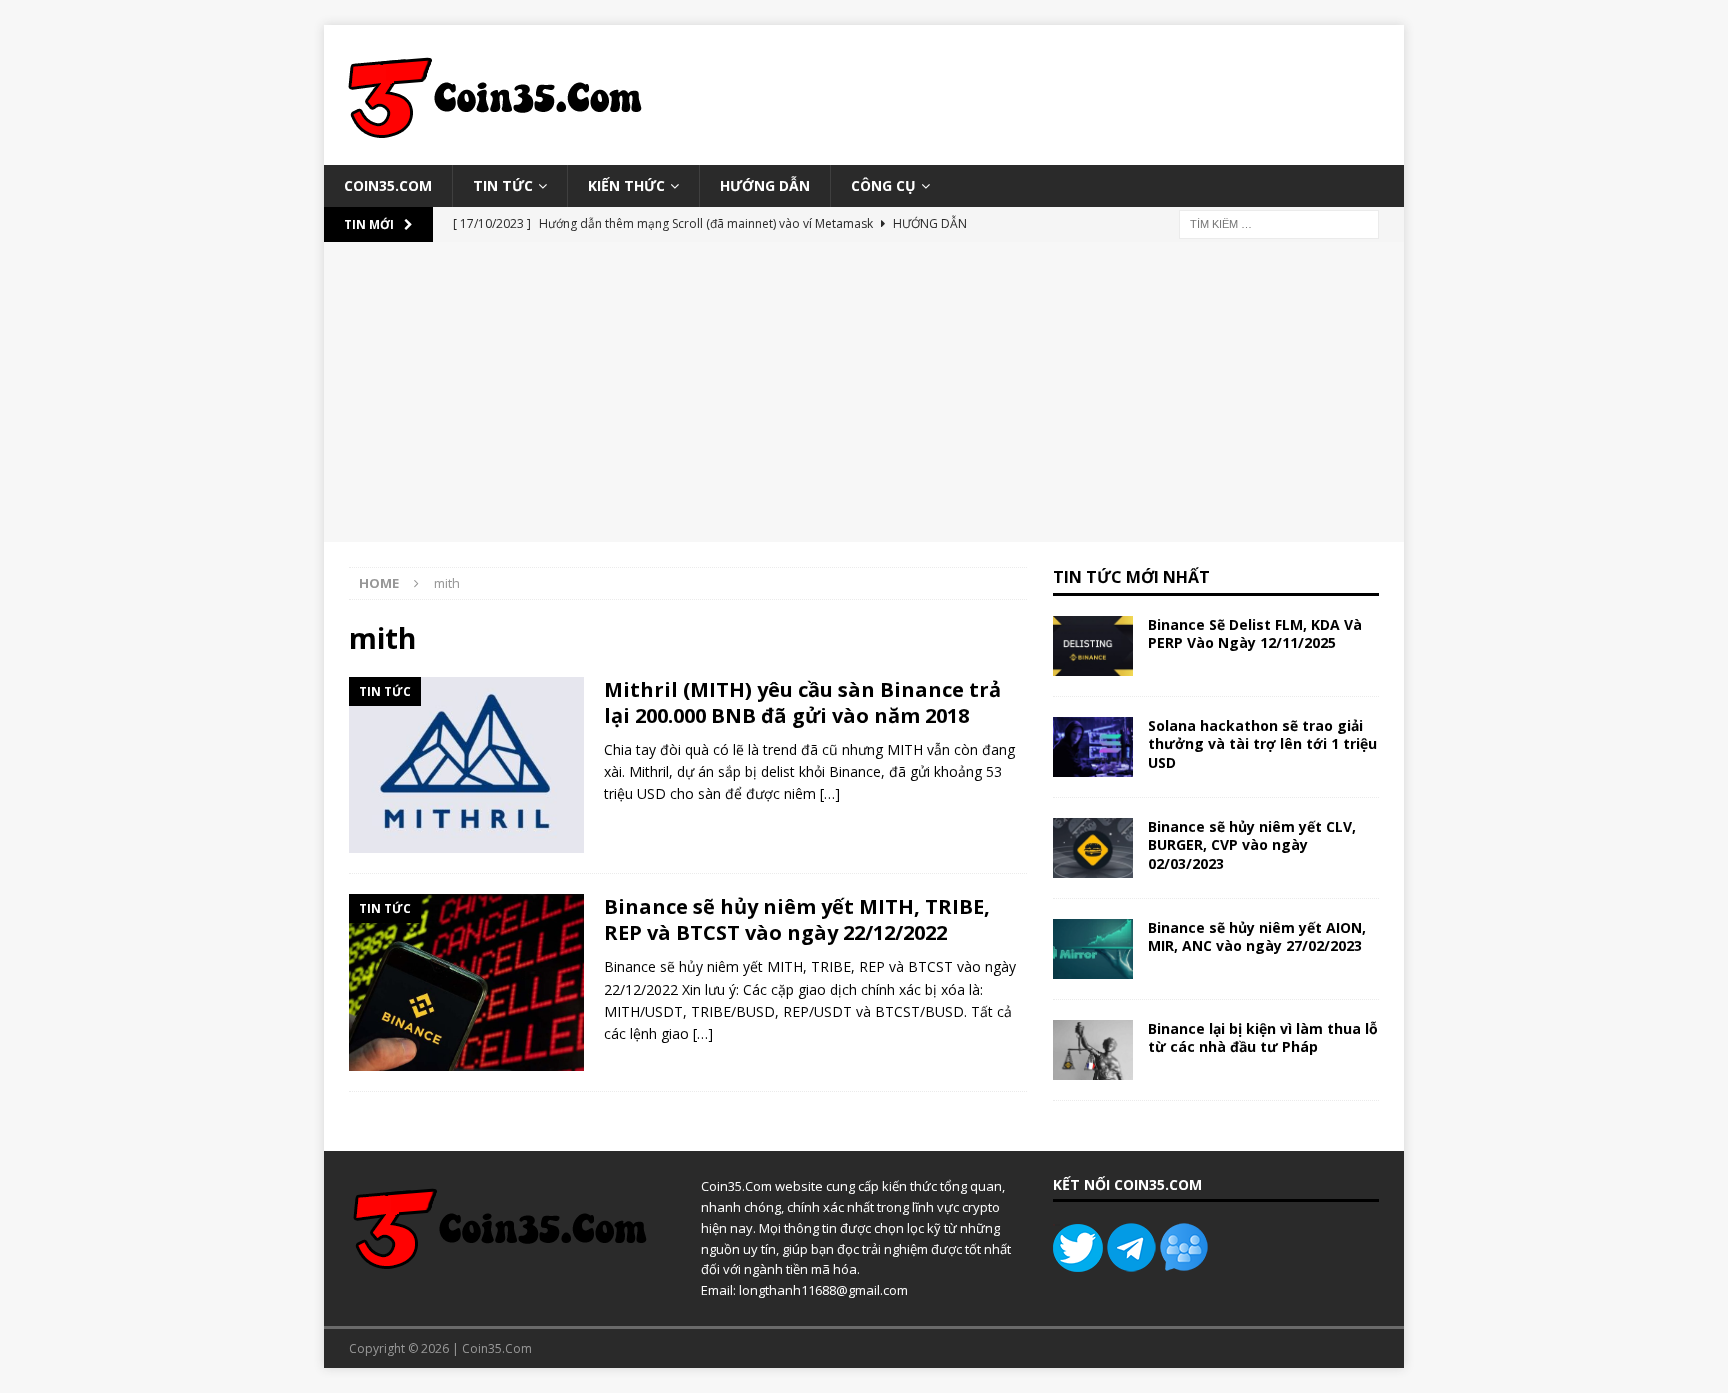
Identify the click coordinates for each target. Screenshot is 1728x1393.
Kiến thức (626, 185)
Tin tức (503, 185)
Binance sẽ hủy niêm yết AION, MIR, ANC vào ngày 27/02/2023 (1257, 936)
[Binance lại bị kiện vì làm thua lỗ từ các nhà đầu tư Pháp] (1093, 1050)
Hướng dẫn (765, 185)
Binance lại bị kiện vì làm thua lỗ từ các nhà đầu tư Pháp (1263, 1037)
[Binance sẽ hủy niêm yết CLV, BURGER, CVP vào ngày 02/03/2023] (1093, 848)
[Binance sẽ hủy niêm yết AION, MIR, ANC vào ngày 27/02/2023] (1093, 949)
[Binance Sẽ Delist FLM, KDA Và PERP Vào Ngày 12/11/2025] (1093, 646)
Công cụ (883, 185)
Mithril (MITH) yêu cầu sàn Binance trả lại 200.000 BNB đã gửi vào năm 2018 (802, 702)
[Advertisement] (864, 392)
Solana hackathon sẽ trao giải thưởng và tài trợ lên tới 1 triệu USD (1262, 743)
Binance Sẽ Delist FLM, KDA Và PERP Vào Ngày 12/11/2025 (1255, 633)
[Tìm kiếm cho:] (1279, 223)
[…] (830, 793)
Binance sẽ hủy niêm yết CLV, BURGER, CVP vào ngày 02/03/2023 (1252, 844)
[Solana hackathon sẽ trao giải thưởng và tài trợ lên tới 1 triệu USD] (1093, 747)
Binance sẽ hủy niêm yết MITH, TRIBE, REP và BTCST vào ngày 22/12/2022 (797, 919)
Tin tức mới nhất (1131, 577)
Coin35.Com (388, 185)
